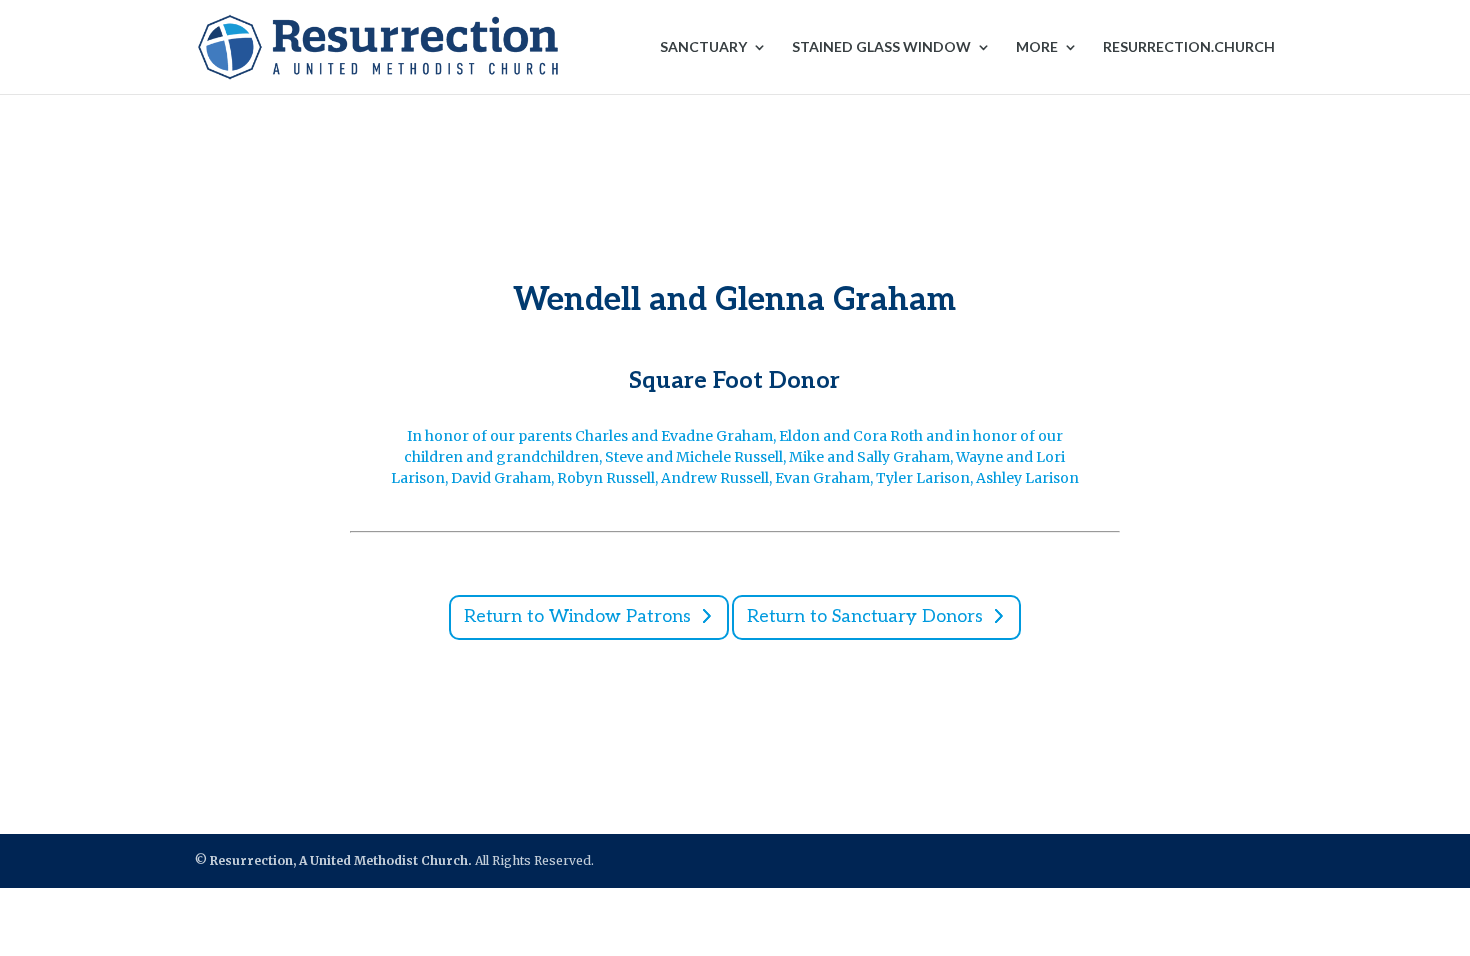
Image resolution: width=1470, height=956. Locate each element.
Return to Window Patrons (577, 616)
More (1037, 47)
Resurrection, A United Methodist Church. (341, 860)
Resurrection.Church (1189, 47)
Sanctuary (703, 47)
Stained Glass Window (881, 47)
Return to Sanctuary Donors (865, 616)
